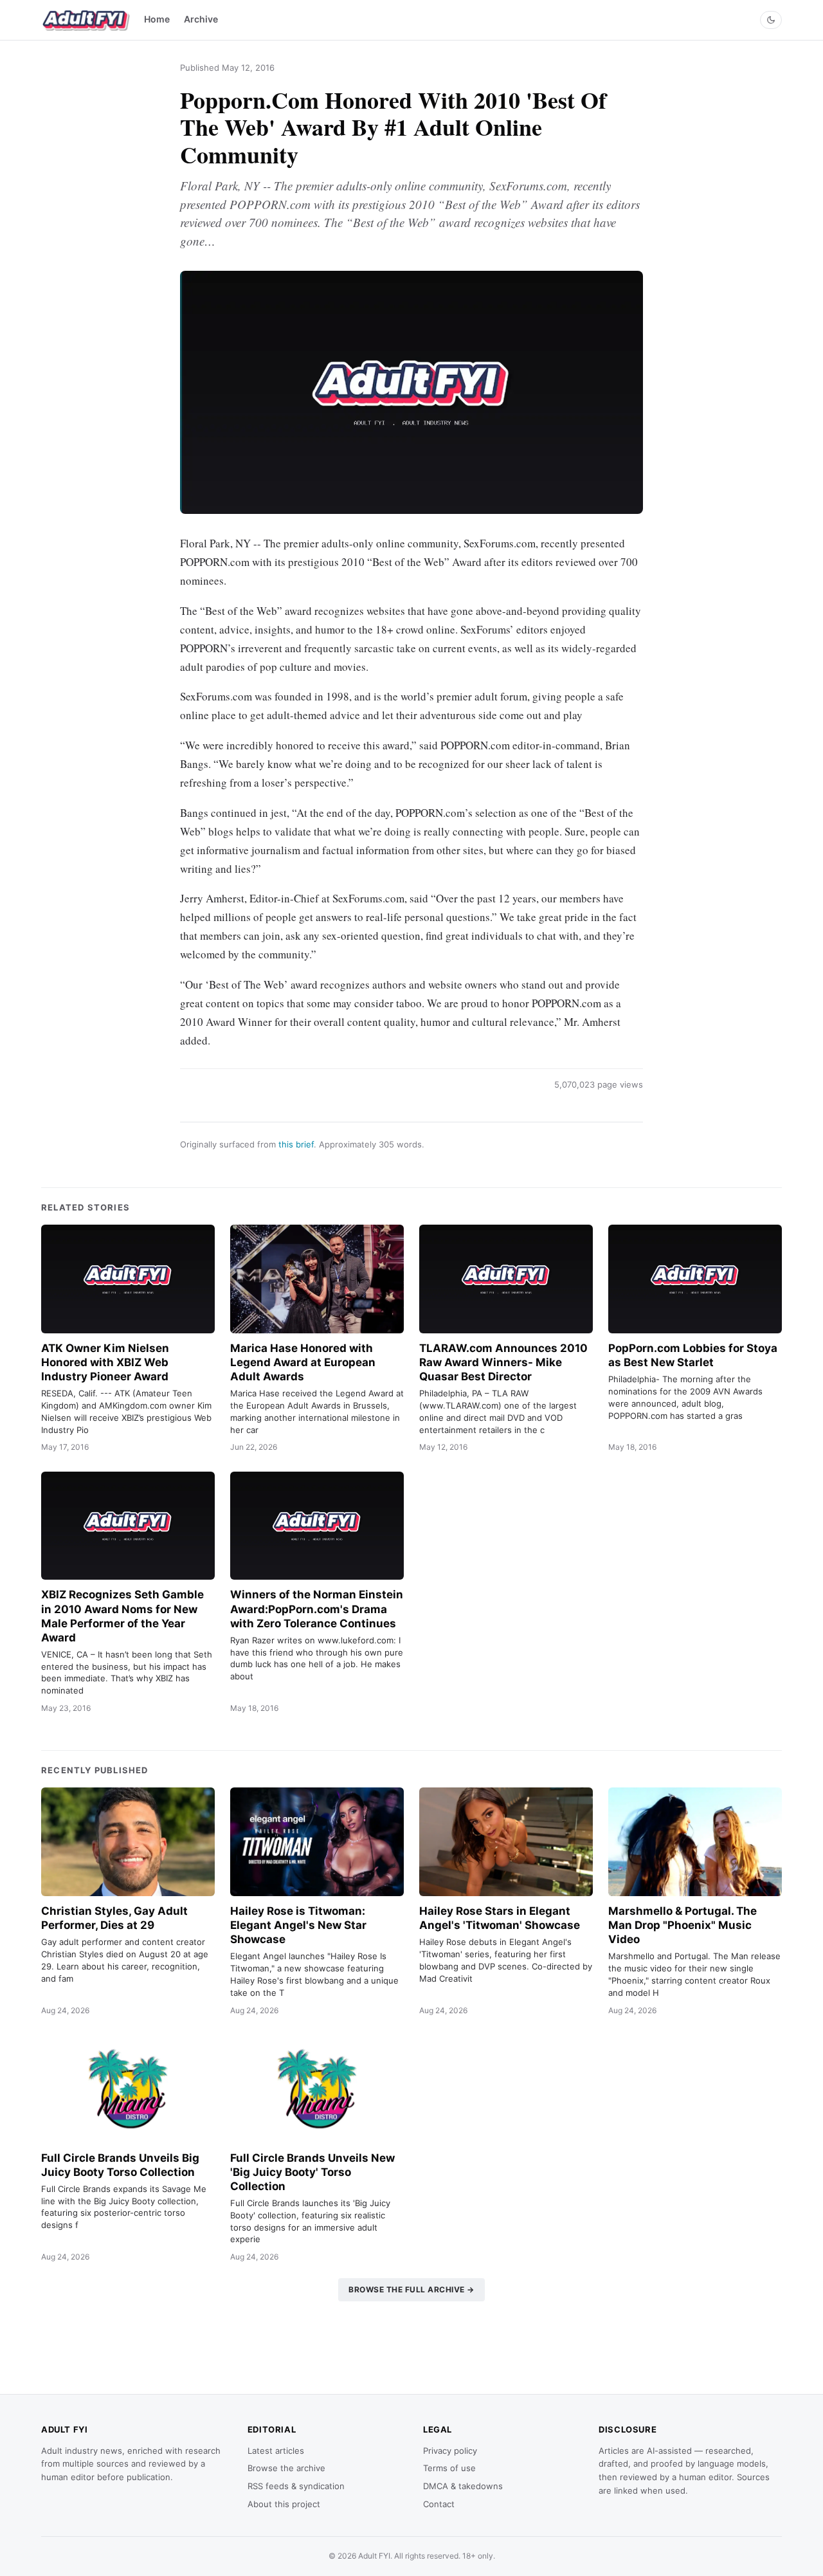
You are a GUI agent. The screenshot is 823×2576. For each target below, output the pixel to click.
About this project (284, 2504)
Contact (439, 2504)
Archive (201, 19)
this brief (296, 1144)
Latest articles (276, 2451)
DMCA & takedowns (463, 2486)
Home (157, 19)
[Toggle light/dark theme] (771, 20)
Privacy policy (450, 2451)
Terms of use (449, 2468)
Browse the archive (286, 2468)
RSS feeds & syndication (296, 2486)
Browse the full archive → (411, 2289)
